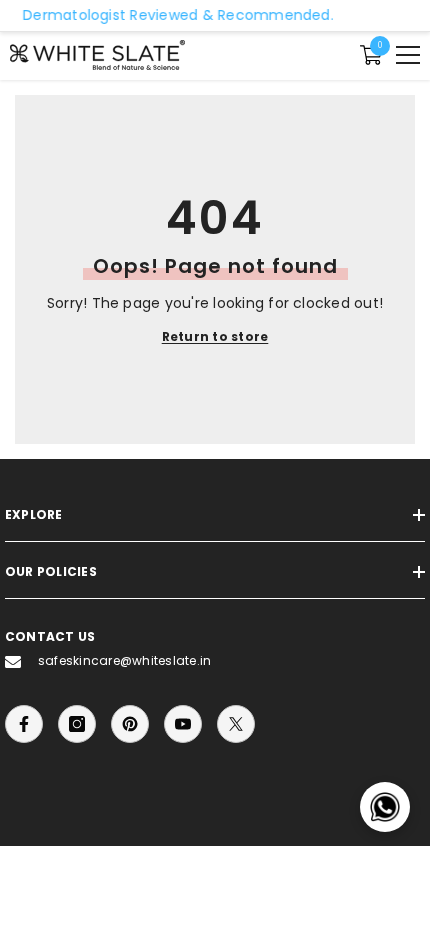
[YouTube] (183, 724)
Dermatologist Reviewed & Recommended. (172, 15)
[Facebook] (24, 724)
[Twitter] (236, 724)
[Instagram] (77, 724)
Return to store (215, 336)
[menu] (408, 55)
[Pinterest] (130, 724)
